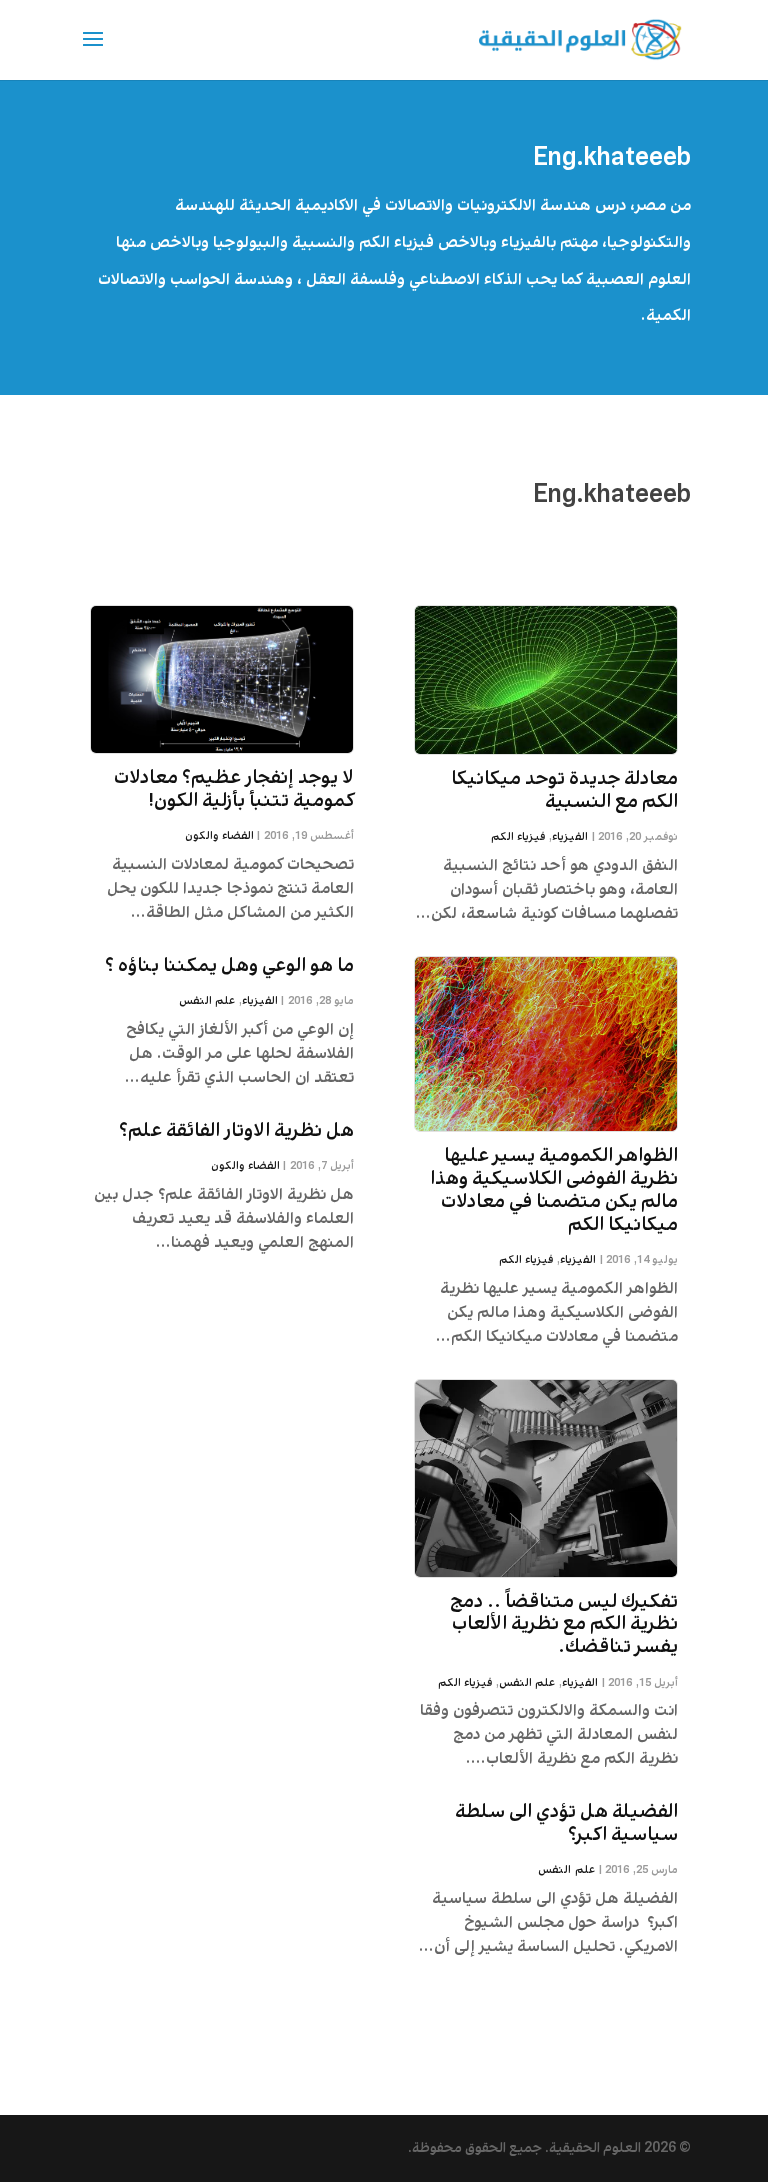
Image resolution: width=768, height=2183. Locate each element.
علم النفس (527, 1683)
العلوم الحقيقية (595, 2148)
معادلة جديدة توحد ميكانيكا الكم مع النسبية (564, 790)
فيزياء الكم (518, 837)
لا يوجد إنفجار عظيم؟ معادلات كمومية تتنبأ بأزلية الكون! (234, 789)
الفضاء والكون (219, 836)
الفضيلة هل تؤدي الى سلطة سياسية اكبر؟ (566, 1823)
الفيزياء (570, 837)
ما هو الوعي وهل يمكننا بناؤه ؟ (229, 966)
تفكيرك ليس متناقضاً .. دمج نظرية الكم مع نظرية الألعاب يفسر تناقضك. (564, 1625)
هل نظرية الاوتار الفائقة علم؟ (236, 1131)
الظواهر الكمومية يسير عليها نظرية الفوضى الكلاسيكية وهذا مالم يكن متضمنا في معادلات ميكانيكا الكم (554, 1190)
